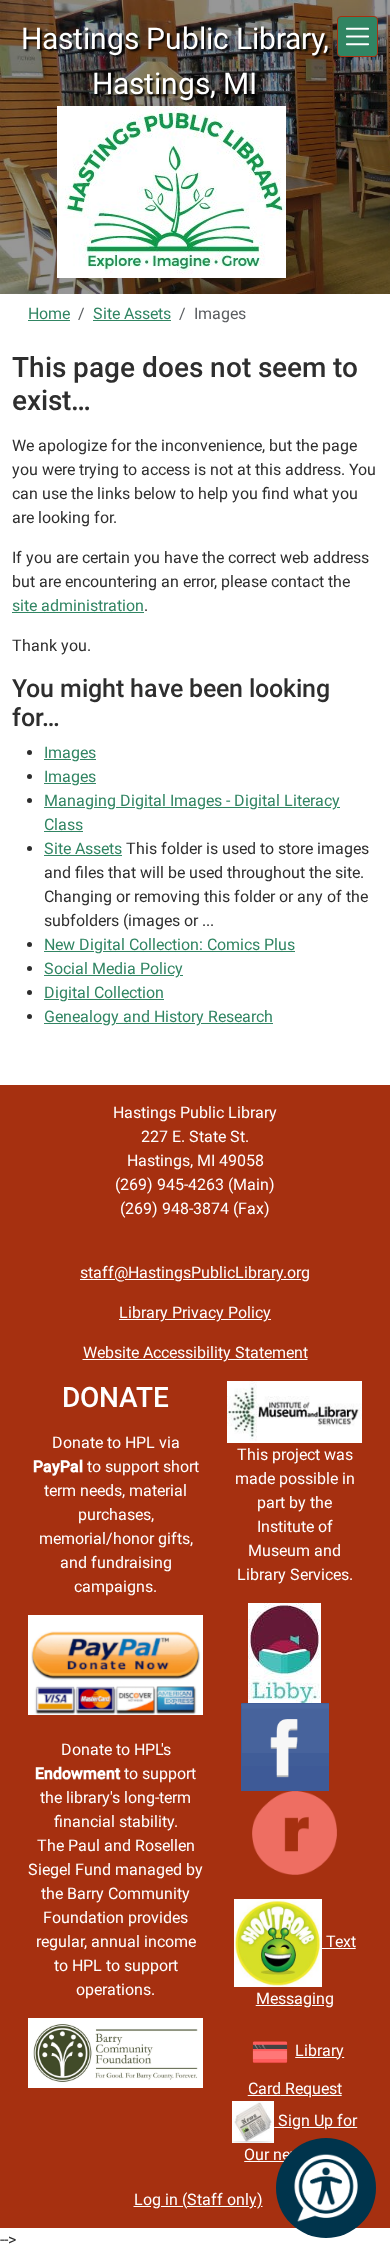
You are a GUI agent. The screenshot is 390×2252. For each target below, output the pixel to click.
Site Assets (132, 313)
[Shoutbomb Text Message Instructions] (278, 1941)
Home (49, 313)
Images (70, 752)
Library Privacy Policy (195, 1312)
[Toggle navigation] (357, 36)
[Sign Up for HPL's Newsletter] (253, 2120)
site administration (78, 605)
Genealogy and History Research (158, 1016)
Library (319, 2050)
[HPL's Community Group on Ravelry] (294, 1831)
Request (311, 2088)
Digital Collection (104, 992)
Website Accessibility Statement (195, 1352)
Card (264, 2088)
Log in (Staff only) (198, 2199)
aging (314, 1998)
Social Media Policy (113, 968)
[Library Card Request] (270, 2050)
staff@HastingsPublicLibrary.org (195, 1272)
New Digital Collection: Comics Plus (169, 944)
